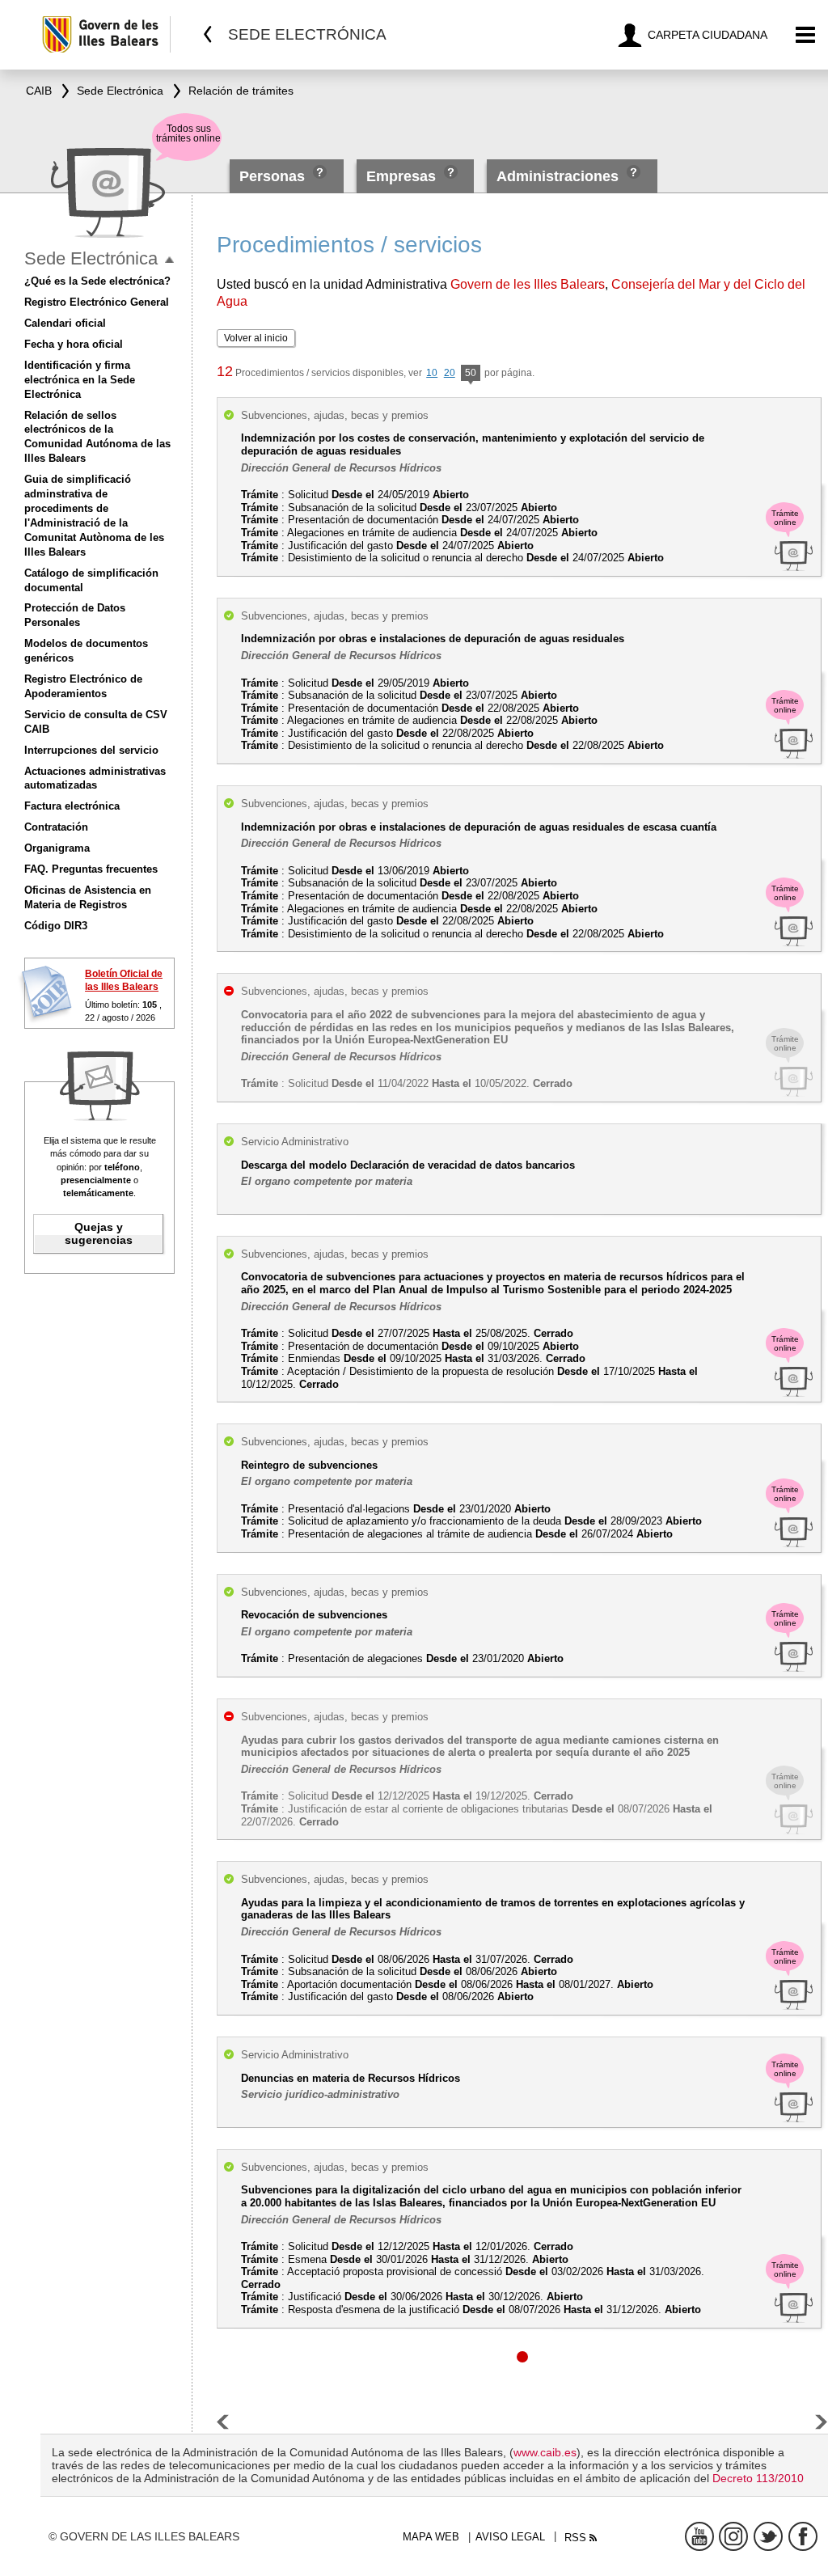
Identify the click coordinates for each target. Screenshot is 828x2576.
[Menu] (806, 35)
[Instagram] (733, 2536)
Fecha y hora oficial (74, 344)
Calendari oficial (65, 323)
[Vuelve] (208, 34)
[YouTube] (699, 2536)
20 (450, 373)
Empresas (401, 176)
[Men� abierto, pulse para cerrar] (169, 260)
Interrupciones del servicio (91, 750)
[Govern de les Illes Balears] (106, 34)
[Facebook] (803, 2536)
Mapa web (431, 2537)
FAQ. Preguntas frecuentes (91, 869)
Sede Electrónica (91, 258)
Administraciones (558, 176)
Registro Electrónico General (97, 302)
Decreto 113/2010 (758, 2478)
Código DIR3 (56, 926)
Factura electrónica (72, 806)
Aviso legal (510, 2537)
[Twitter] (768, 2536)
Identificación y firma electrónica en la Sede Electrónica (80, 380)
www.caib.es (545, 2452)
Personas (274, 176)
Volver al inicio (256, 338)
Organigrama (57, 848)
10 (432, 373)
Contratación (56, 827)
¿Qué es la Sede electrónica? (97, 281)
